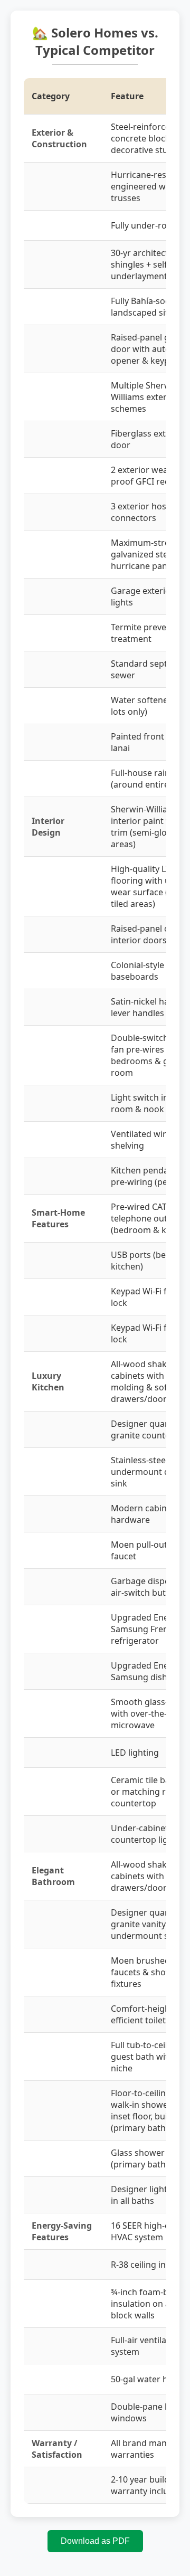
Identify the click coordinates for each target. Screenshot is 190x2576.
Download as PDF (95, 2541)
